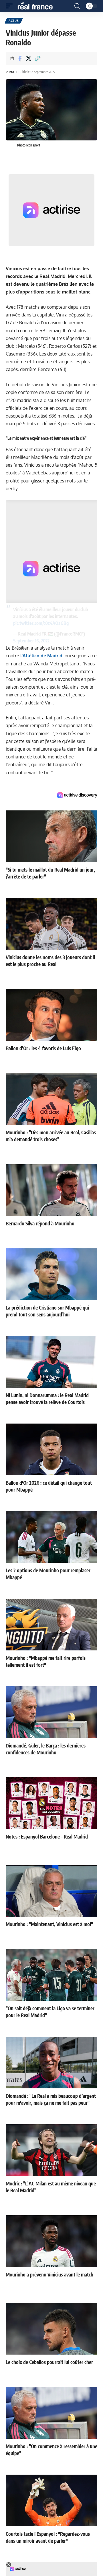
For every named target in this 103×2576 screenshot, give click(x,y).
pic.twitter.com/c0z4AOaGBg (41, 623)
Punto (10, 72)
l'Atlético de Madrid (41, 656)
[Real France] (38, 6)
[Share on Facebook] (20, 58)
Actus (14, 21)
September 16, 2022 (31, 641)
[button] (11, 6)
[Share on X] (29, 58)
